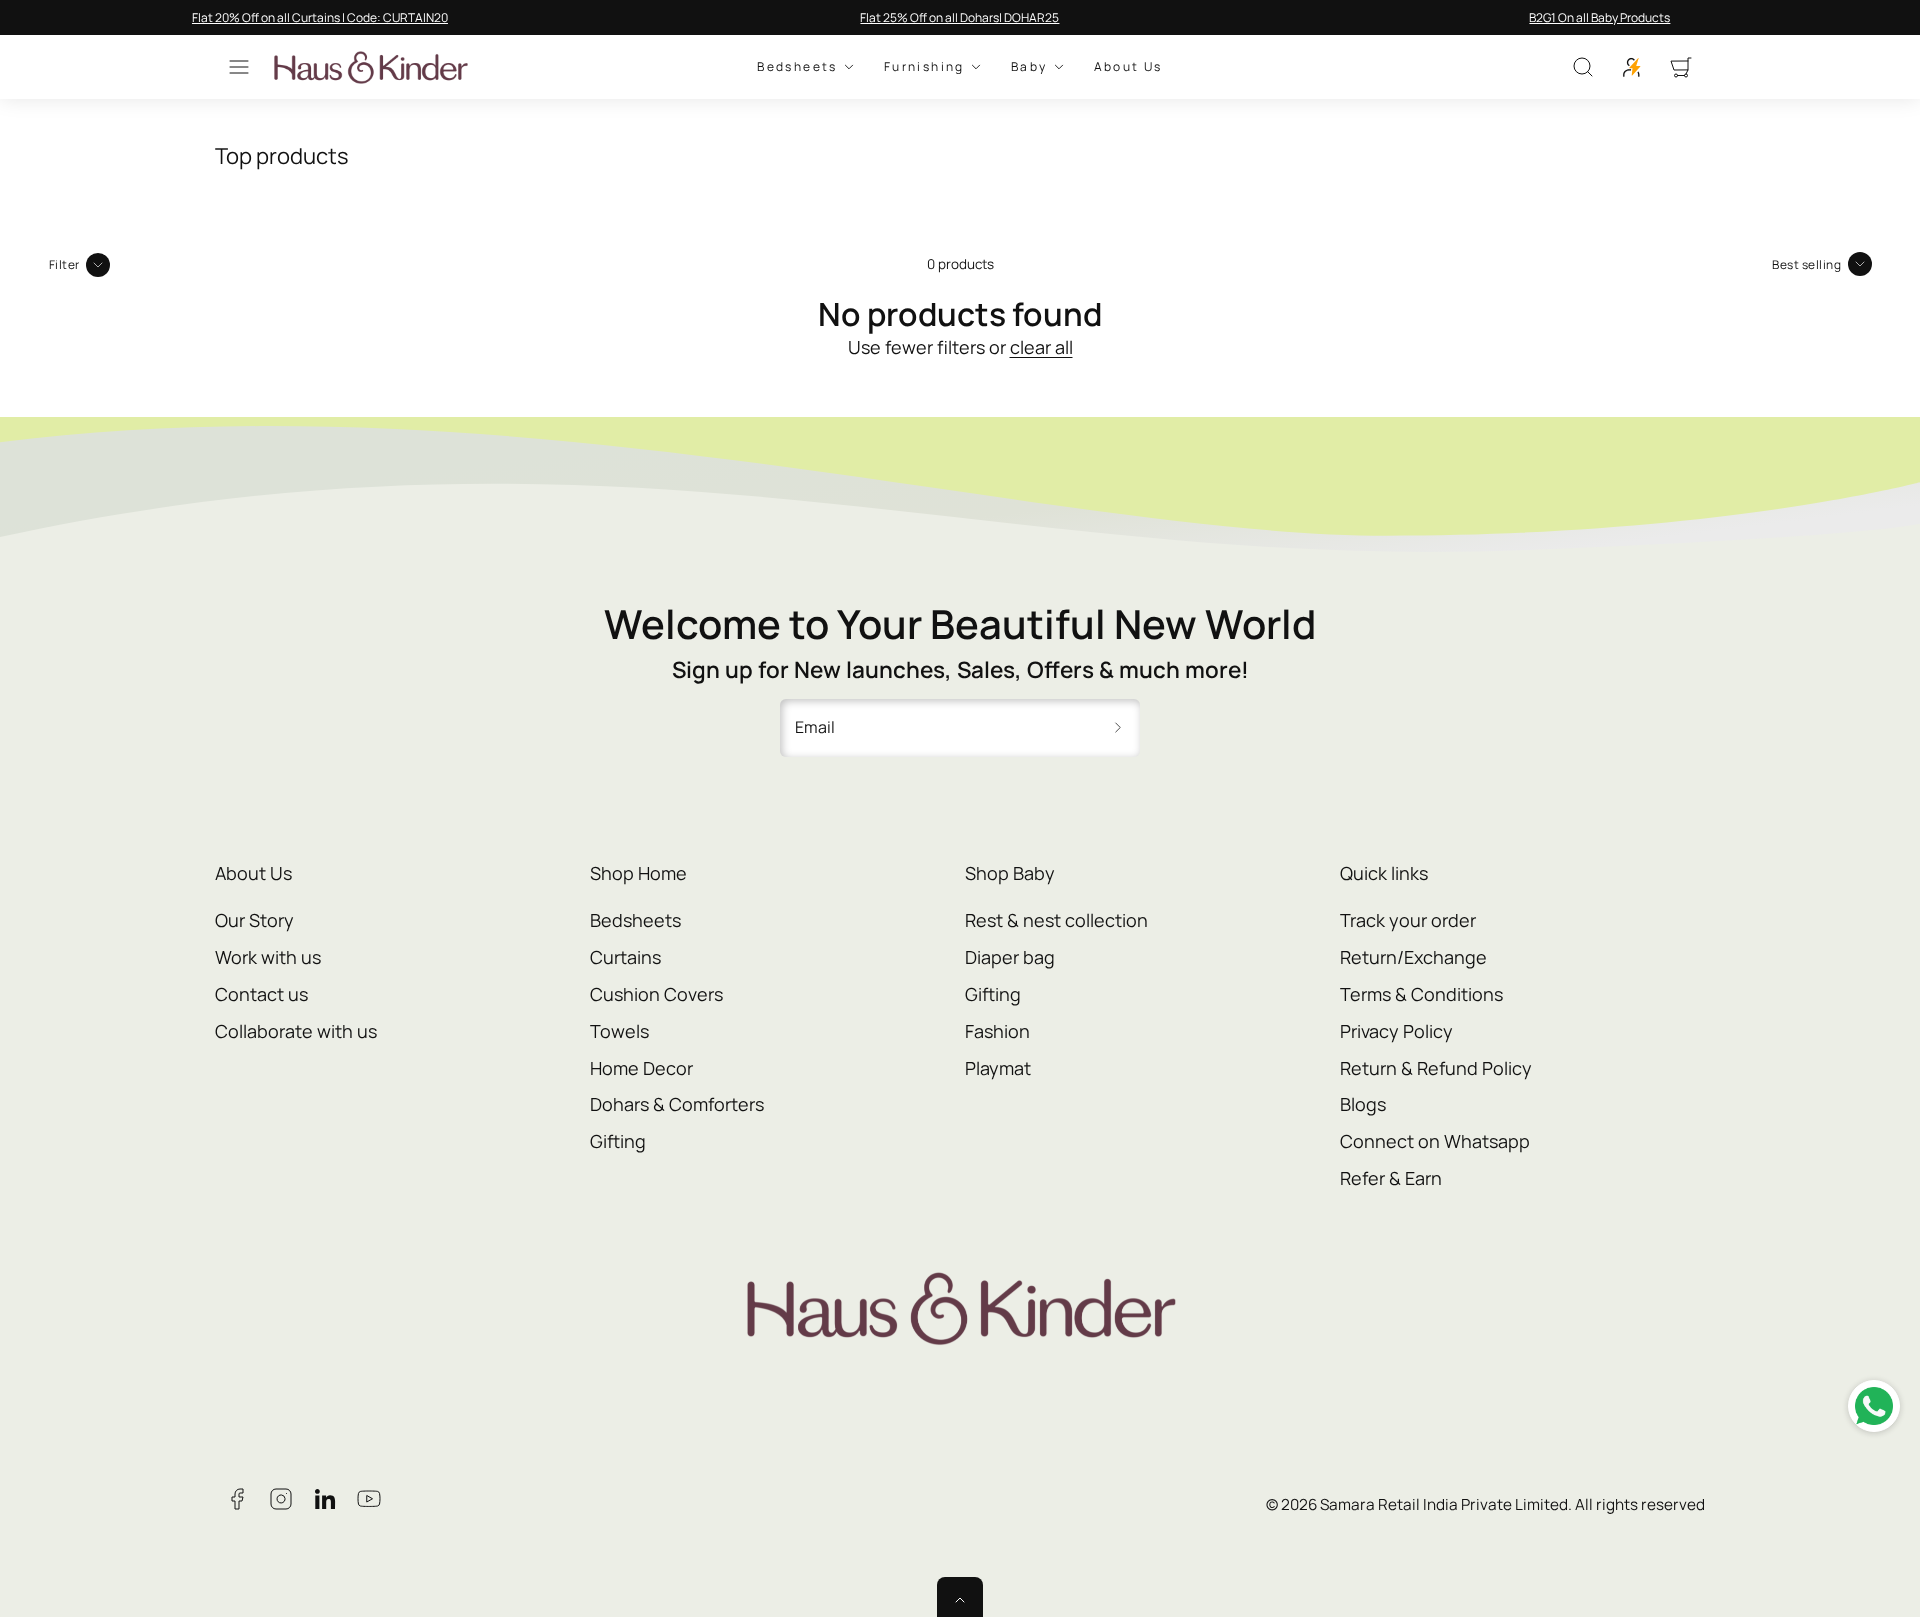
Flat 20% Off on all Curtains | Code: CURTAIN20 (320, 17)
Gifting (618, 1141)
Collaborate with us (296, 1031)
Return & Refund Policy (1436, 1068)
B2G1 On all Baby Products (1599, 17)
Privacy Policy (1396, 1031)
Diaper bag (1010, 957)
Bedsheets (797, 67)
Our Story (254, 920)
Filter (64, 264)
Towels (619, 1031)
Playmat (998, 1068)
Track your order (1408, 920)
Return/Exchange (1413, 957)
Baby (1029, 67)
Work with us (268, 957)
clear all (1041, 347)
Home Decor (641, 1068)
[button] (239, 67)
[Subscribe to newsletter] (1118, 728)
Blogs (1363, 1104)
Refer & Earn (1391, 1178)
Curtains (625, 957)
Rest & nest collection (1056, 920)
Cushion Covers (656, 994)
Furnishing (924, 67)
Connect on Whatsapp (1435, 1141)
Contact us (261, 994)
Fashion (997, 1031)
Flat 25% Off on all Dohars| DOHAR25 (959, 17)
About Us (1128, 67)
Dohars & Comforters (677, 1104)
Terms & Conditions (1421, 994)
